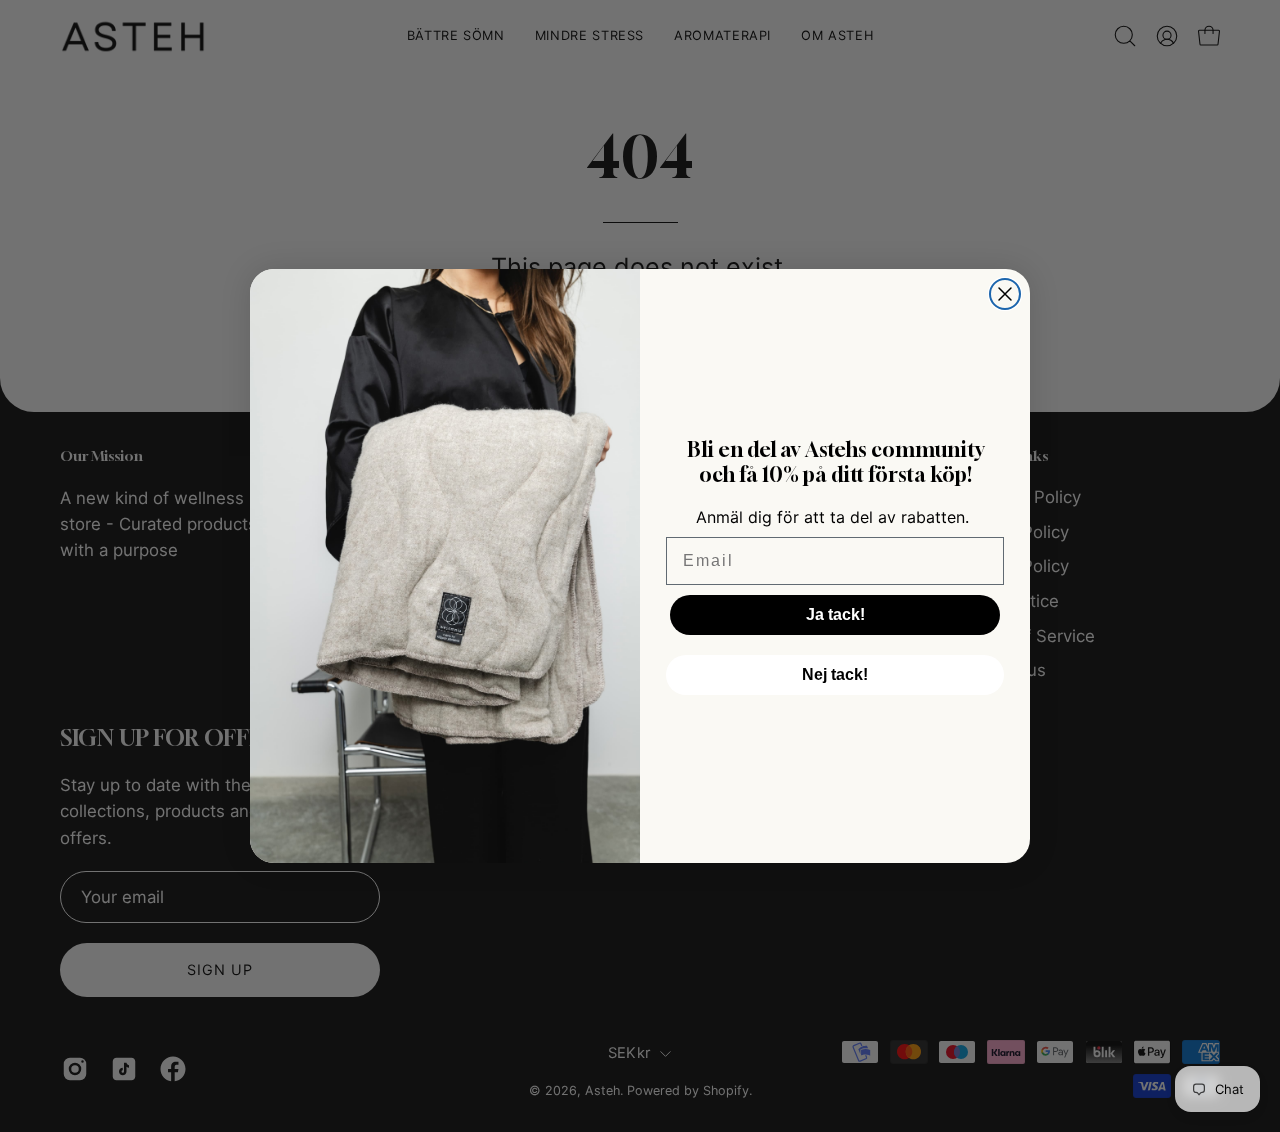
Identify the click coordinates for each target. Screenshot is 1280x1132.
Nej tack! (835, 674)
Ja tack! (835, 614)
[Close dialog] (1005, 294)
